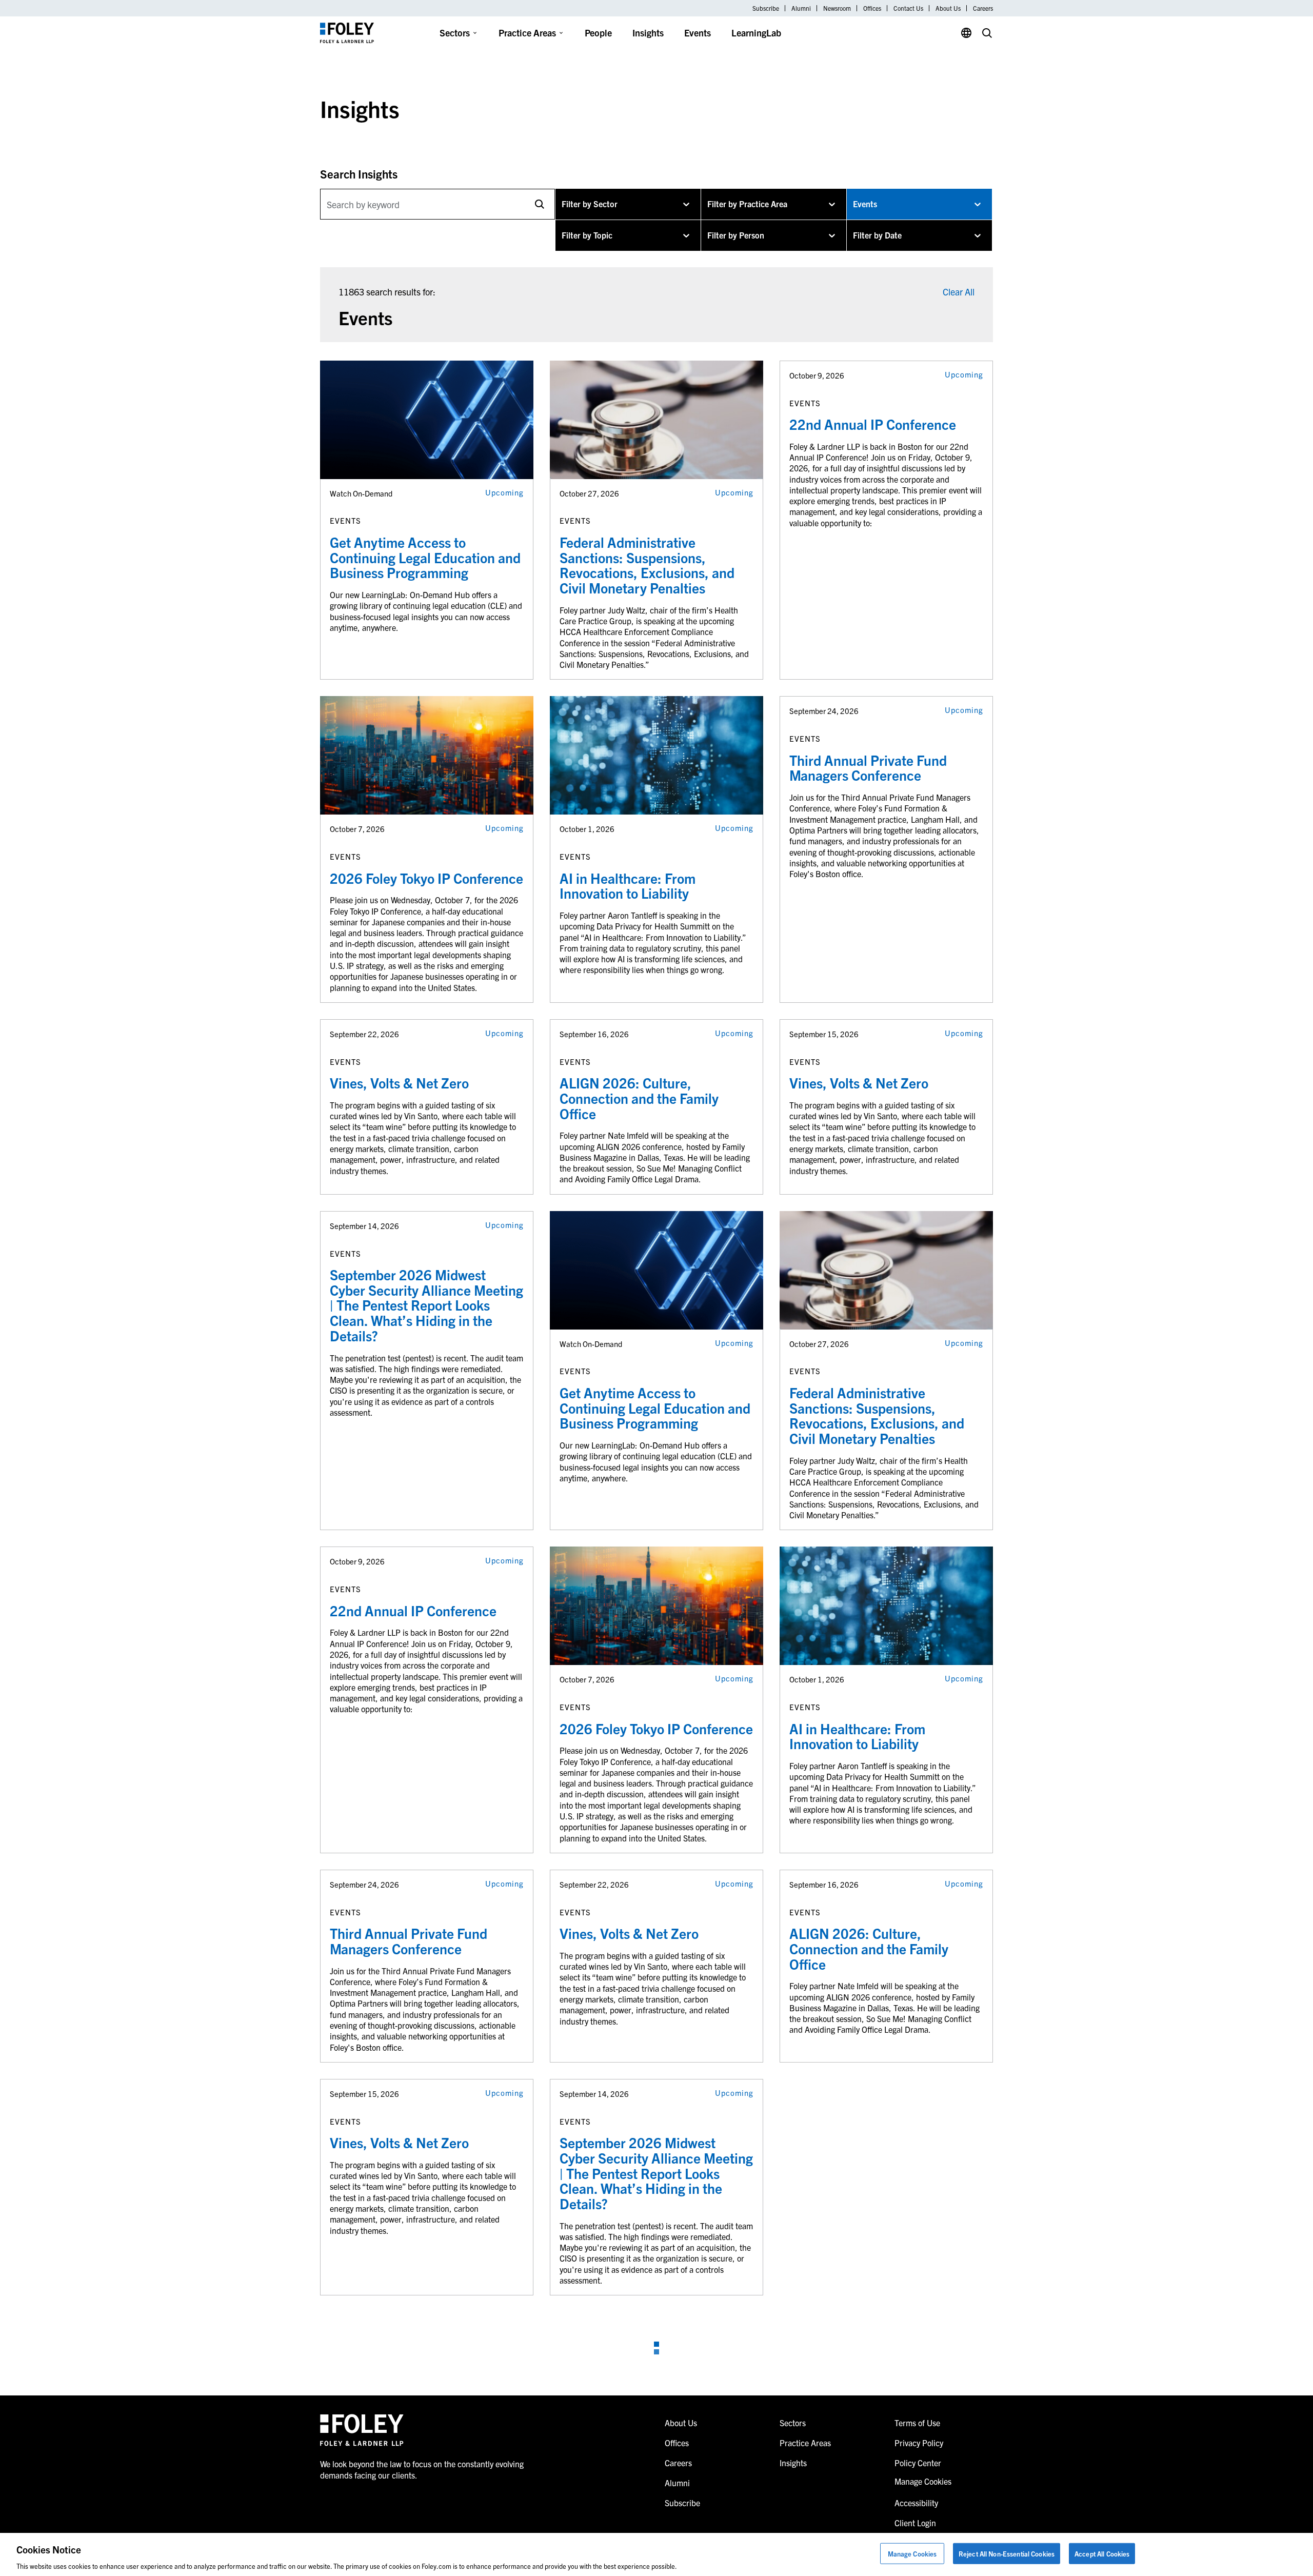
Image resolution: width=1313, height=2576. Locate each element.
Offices (872, 8)
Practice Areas (527, 33)
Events (698, 33)
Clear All (959, 292)
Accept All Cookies (1102, 2553)
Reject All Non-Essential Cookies (1007, 2553)
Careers (983, 8)
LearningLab (756, 33)
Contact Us (908, 8)
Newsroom (837, 8)
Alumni (801, 8)
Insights (648, 33)
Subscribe (766, 8)
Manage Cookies (912, 2553)
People (598, 33)
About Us (948, 8)
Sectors (455, 33)
